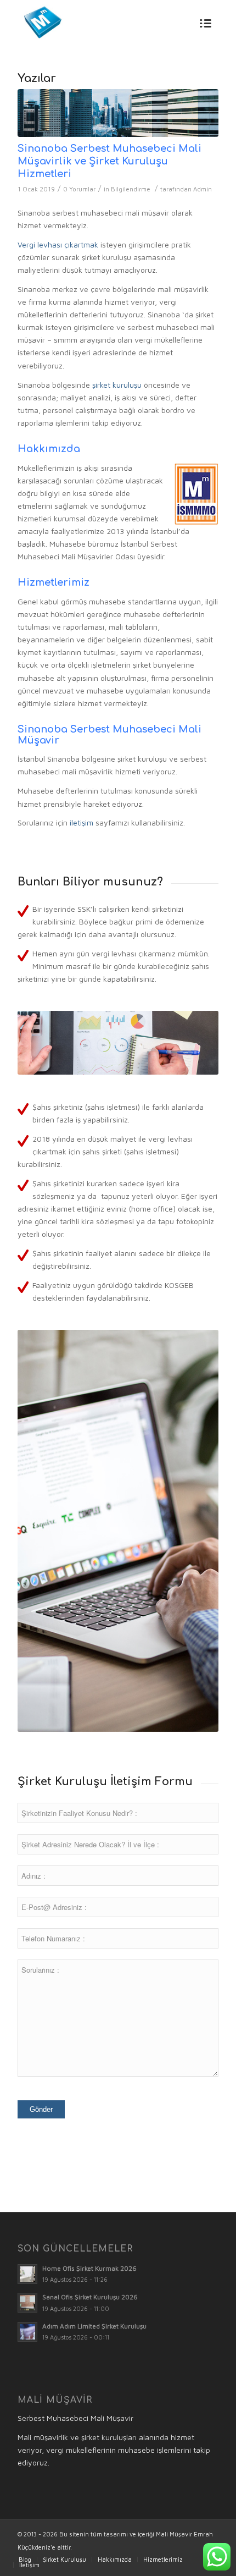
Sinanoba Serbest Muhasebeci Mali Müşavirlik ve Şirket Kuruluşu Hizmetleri (109, 161)
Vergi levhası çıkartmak (58, 244)
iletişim (82, 822)
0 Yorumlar (79, 189)
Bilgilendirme (131, 189)
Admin (203, 189)
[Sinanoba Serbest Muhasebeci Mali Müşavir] (118, 113)
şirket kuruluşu (117, 385)
